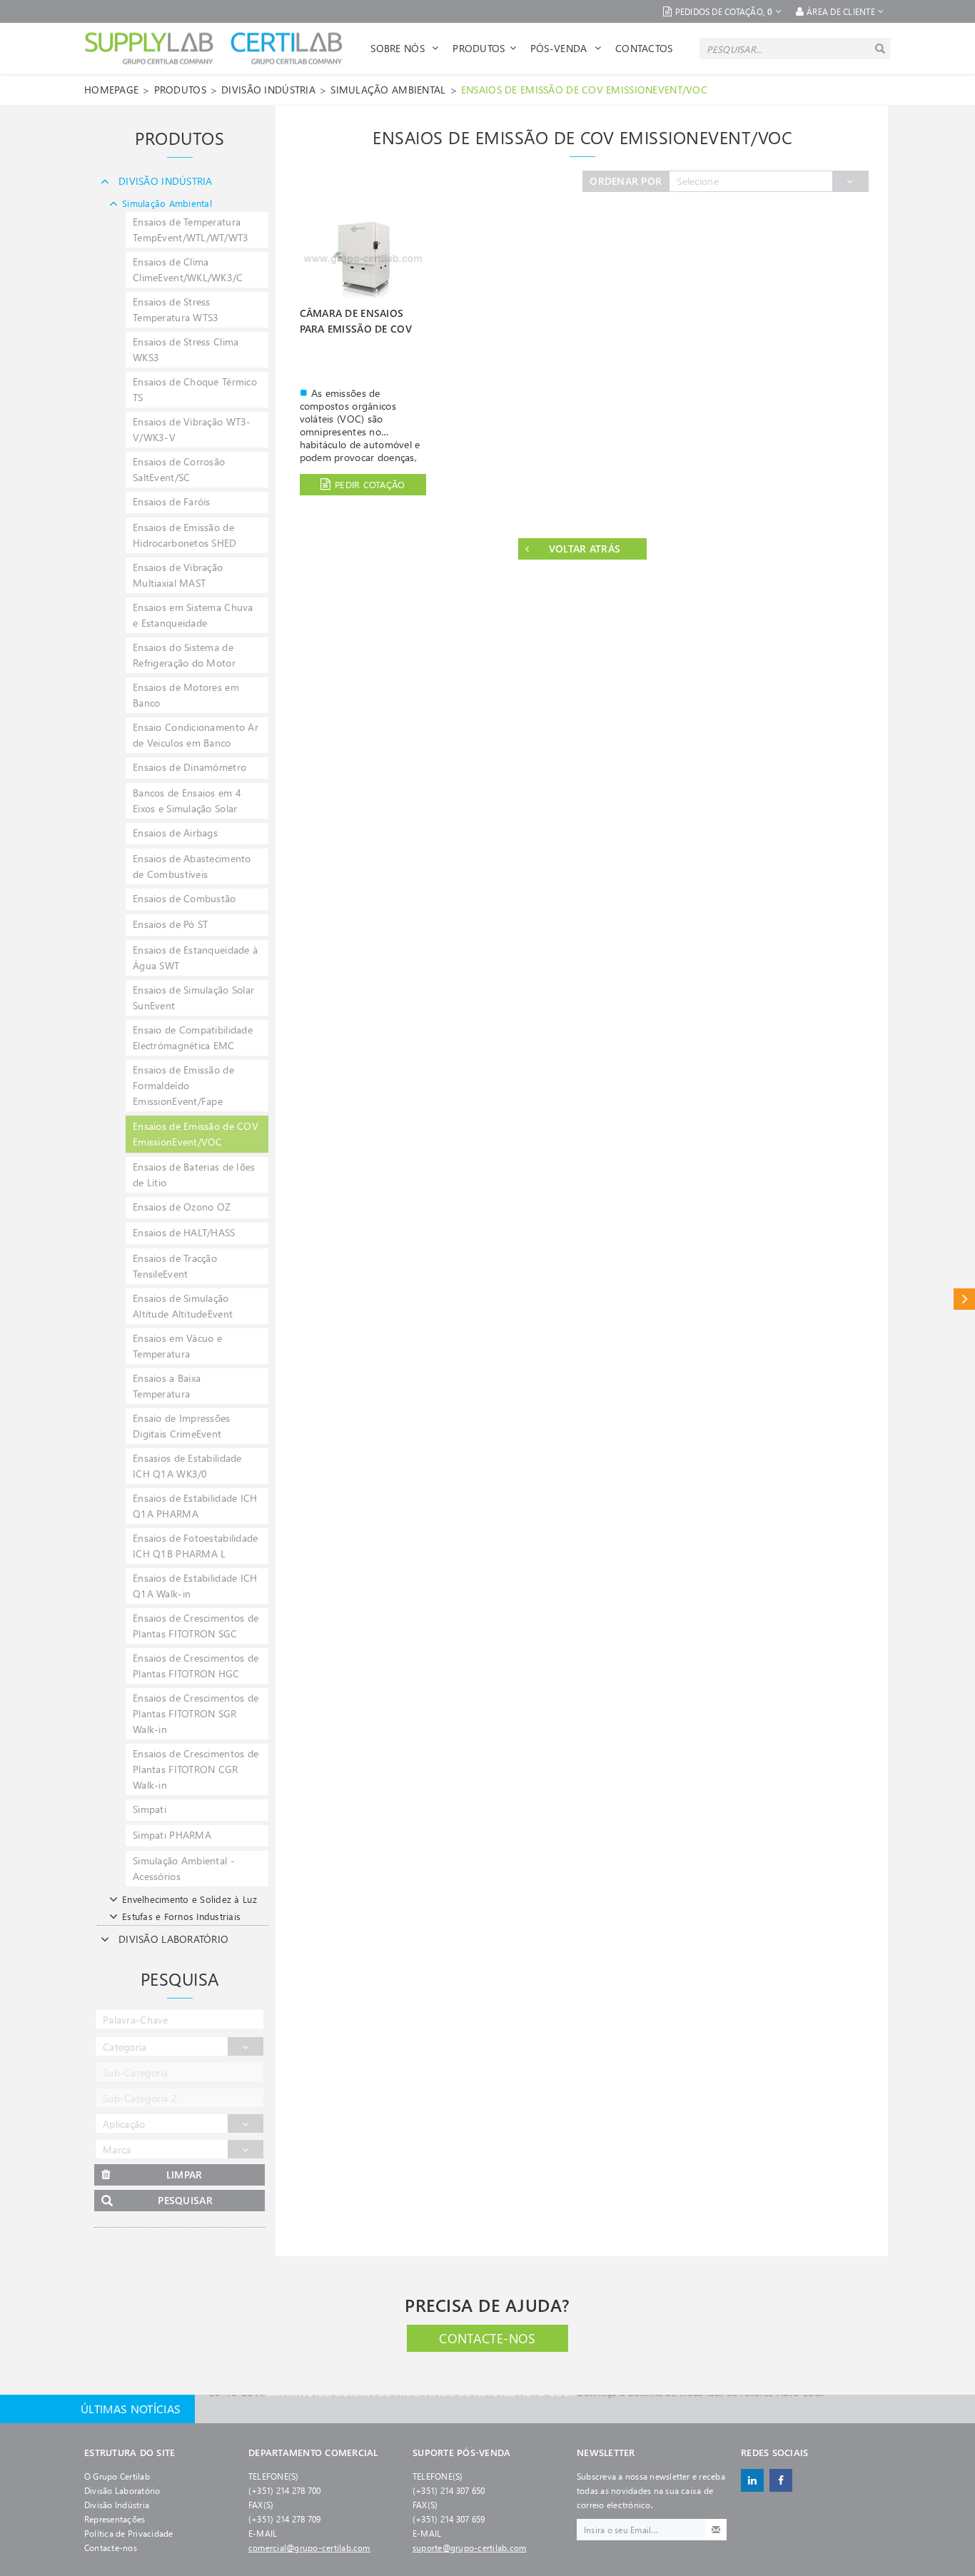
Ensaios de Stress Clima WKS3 (186, 349)
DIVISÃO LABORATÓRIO (173, 1939)
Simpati (150, 1809)
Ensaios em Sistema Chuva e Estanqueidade (193, 615)
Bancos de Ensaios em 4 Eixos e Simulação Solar (187, 800)
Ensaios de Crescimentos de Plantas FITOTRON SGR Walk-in (196, 1713)
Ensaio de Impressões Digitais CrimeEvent (182, 1426)
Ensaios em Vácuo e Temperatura (177, 1346)
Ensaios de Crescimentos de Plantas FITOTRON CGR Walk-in (196, 1769)
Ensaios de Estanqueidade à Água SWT (195, 958)
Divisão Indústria (117, 2505)
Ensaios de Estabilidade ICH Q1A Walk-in (195, 1586)
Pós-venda (560, 48)
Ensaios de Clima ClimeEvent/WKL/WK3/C (188, 269)
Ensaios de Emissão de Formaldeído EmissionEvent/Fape (183, 1085)
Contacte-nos (487, 2338)
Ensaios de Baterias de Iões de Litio (194, 1175)
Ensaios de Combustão (185, 898)
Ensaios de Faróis (172, 501)
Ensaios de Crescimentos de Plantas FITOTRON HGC (196, 1666)
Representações (115, 2519)
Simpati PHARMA (172, 1835)
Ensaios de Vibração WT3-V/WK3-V (192, 429)
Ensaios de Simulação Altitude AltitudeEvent (183, 1306)
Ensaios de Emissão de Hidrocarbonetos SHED (185, 535)
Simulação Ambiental (388, 90)
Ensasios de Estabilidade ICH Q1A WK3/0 (187, 1466)
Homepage (111, 90)
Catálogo (964, 1299)
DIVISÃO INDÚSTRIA (268, 90)
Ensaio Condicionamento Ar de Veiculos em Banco (196, 735)
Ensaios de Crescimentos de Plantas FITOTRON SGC (196, 1626)
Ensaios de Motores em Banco (186, 695)
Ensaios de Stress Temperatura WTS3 (176, 309)
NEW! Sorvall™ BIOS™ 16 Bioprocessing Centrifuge (477, 2409)
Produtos (479, 48)
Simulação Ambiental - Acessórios (184, 1868)
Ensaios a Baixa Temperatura (167, 1386)
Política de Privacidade (129, 2533)
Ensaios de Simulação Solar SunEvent (193, 997)
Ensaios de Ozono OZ (182, 1207)
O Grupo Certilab (117, 2476)
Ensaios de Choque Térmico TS (195, 389)
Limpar (185, 2175)
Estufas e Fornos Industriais (181, 1916)
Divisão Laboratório (122, 2490)
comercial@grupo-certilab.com (309, 2547)
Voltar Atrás (585, 549)
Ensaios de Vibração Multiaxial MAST (178, 575)
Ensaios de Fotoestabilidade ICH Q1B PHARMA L (196, 1546)
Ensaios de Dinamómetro (190, 767)
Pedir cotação (370, 484)
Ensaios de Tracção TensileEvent (175, 1266)
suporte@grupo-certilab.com (469, 2547)
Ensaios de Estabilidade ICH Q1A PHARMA (195, 1506)
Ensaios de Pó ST (170, 924)
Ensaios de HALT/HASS (184, 1232)
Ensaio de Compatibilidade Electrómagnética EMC (193, 1037)
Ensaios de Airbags (175, 833)
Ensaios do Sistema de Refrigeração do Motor (184, 655)
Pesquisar (185, 2200)
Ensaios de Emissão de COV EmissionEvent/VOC (584, 90)
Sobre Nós (399, 48)
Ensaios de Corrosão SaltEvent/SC (179, 469)
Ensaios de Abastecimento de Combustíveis (192, 866)
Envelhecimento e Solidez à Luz (190, 1899)
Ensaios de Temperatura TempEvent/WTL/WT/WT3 (191, 229)
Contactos (644, 48)
